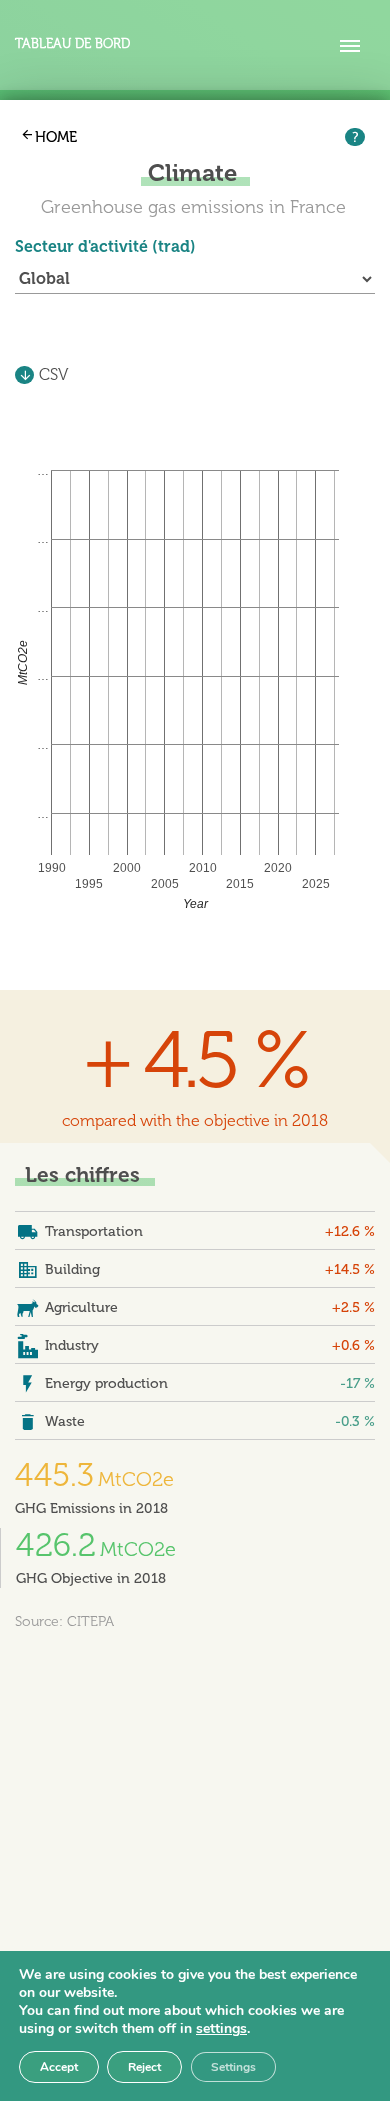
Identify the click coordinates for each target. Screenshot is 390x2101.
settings (221, 2029)
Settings (233, 2067)
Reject (144, 2067)
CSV (53, 374)
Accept (59, 2067)
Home (56, 137)
